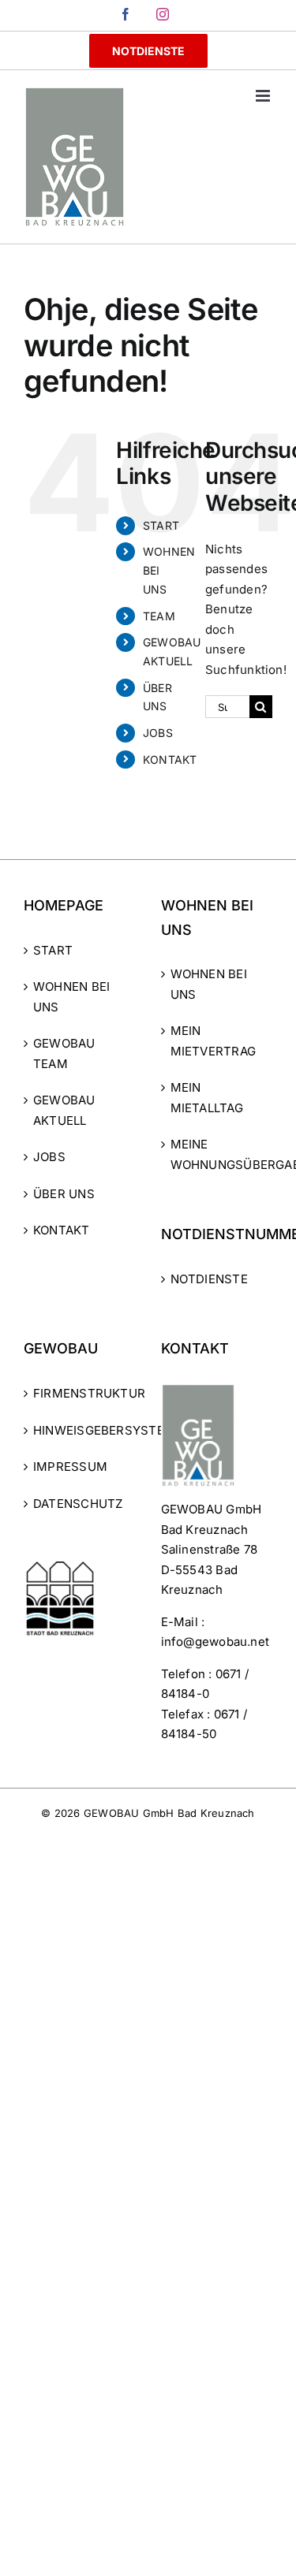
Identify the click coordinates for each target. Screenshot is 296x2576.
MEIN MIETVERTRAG (213, 1041)
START (161, 525)
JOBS (158, 733)
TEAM (159, 616)
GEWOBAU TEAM (64, 1053)
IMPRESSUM (70, 1467)
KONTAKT (170, 759)
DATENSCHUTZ (78, 1504)
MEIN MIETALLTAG (207, 1098)
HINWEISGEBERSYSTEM (81, 1430)
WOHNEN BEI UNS (71, 997)
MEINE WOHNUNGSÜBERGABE (218, 1154)
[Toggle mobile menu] (264, 96)
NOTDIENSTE (209, 1279)
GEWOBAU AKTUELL (64, 1110)
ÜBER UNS (64, 1194)
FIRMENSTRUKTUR (81, 1393)
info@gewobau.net (215, 1642)
